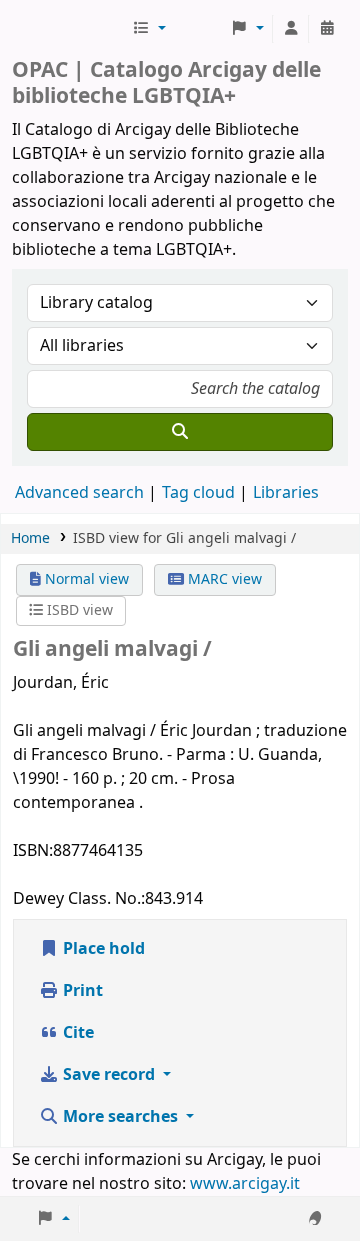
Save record (109, 1075)
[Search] (180, 432)
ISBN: (33, 851)
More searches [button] (120, 1117)
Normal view (85, 579)
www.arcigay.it (245, 1184)
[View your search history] (327, 29)
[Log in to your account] (291, 29)
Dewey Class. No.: (79, 899)
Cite (76, 1033)
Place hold (102, 949)
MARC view (223, 579)
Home (30, 538)
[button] (149, 29)
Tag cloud (198, 493)
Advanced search (79, 493)
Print (81, 991)
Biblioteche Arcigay (70, 29)
